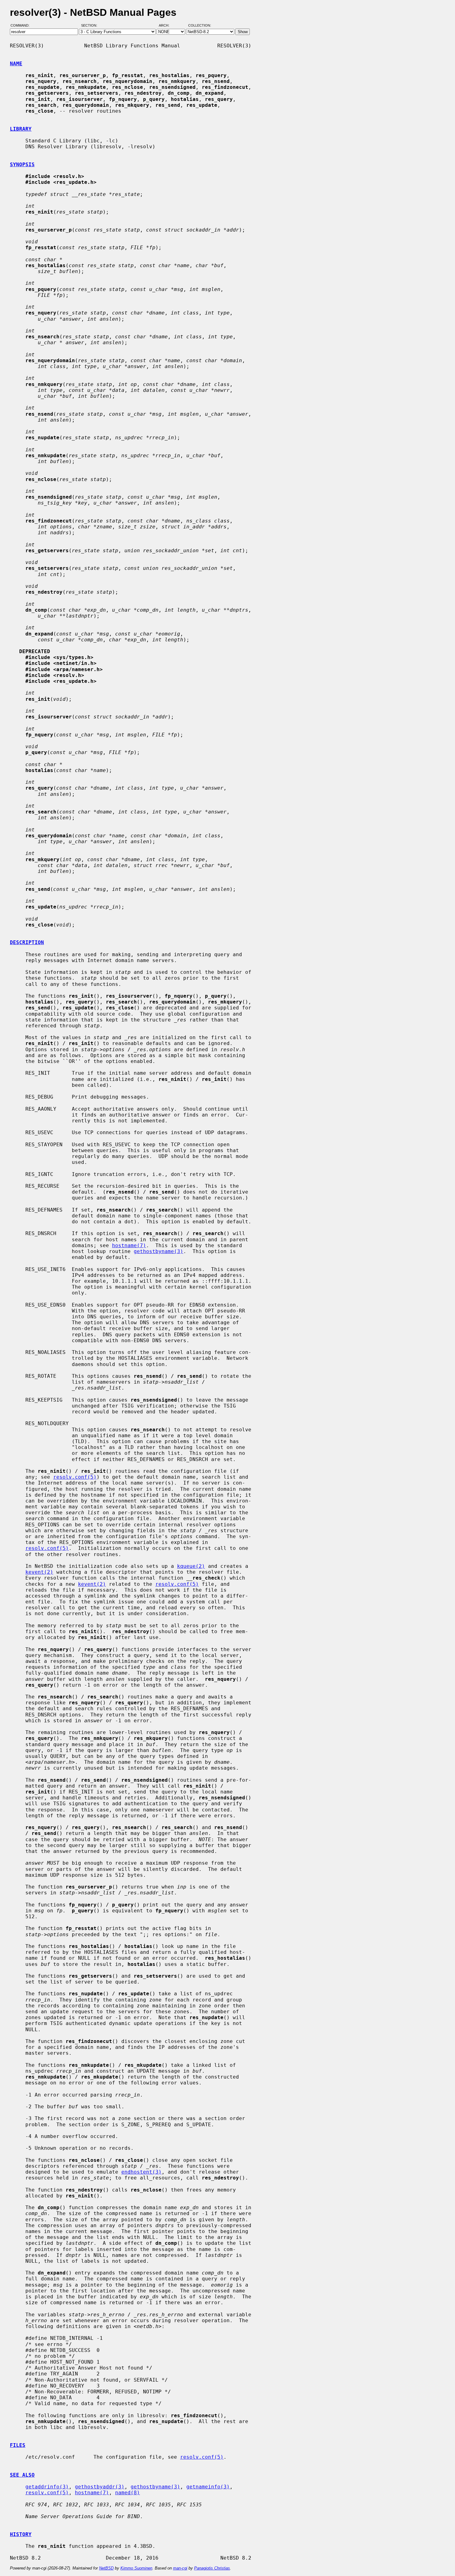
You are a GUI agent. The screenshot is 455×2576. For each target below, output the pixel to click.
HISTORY (21, 2534)
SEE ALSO (22, 2475)
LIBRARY (21, 129)
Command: (22, 26)
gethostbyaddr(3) (100, 2487)
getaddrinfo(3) (47, 2487)
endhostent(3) (141, 2172)
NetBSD (106, 2568)
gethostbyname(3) (158, 1251)
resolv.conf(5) (75, 1477)
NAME (16, 64)
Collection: (200, 26)
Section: (91, 26)
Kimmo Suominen (136, 2568)
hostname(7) (129, 1245)
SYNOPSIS (22, 165)
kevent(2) (39, 1572)
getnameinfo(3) (208, 2487)
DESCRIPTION (27, 942)
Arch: (167, 26)
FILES (18, 2445)
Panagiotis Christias (212, 2568)
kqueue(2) (191, 1566)
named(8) (128, 2493)
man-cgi (180, 2568)
